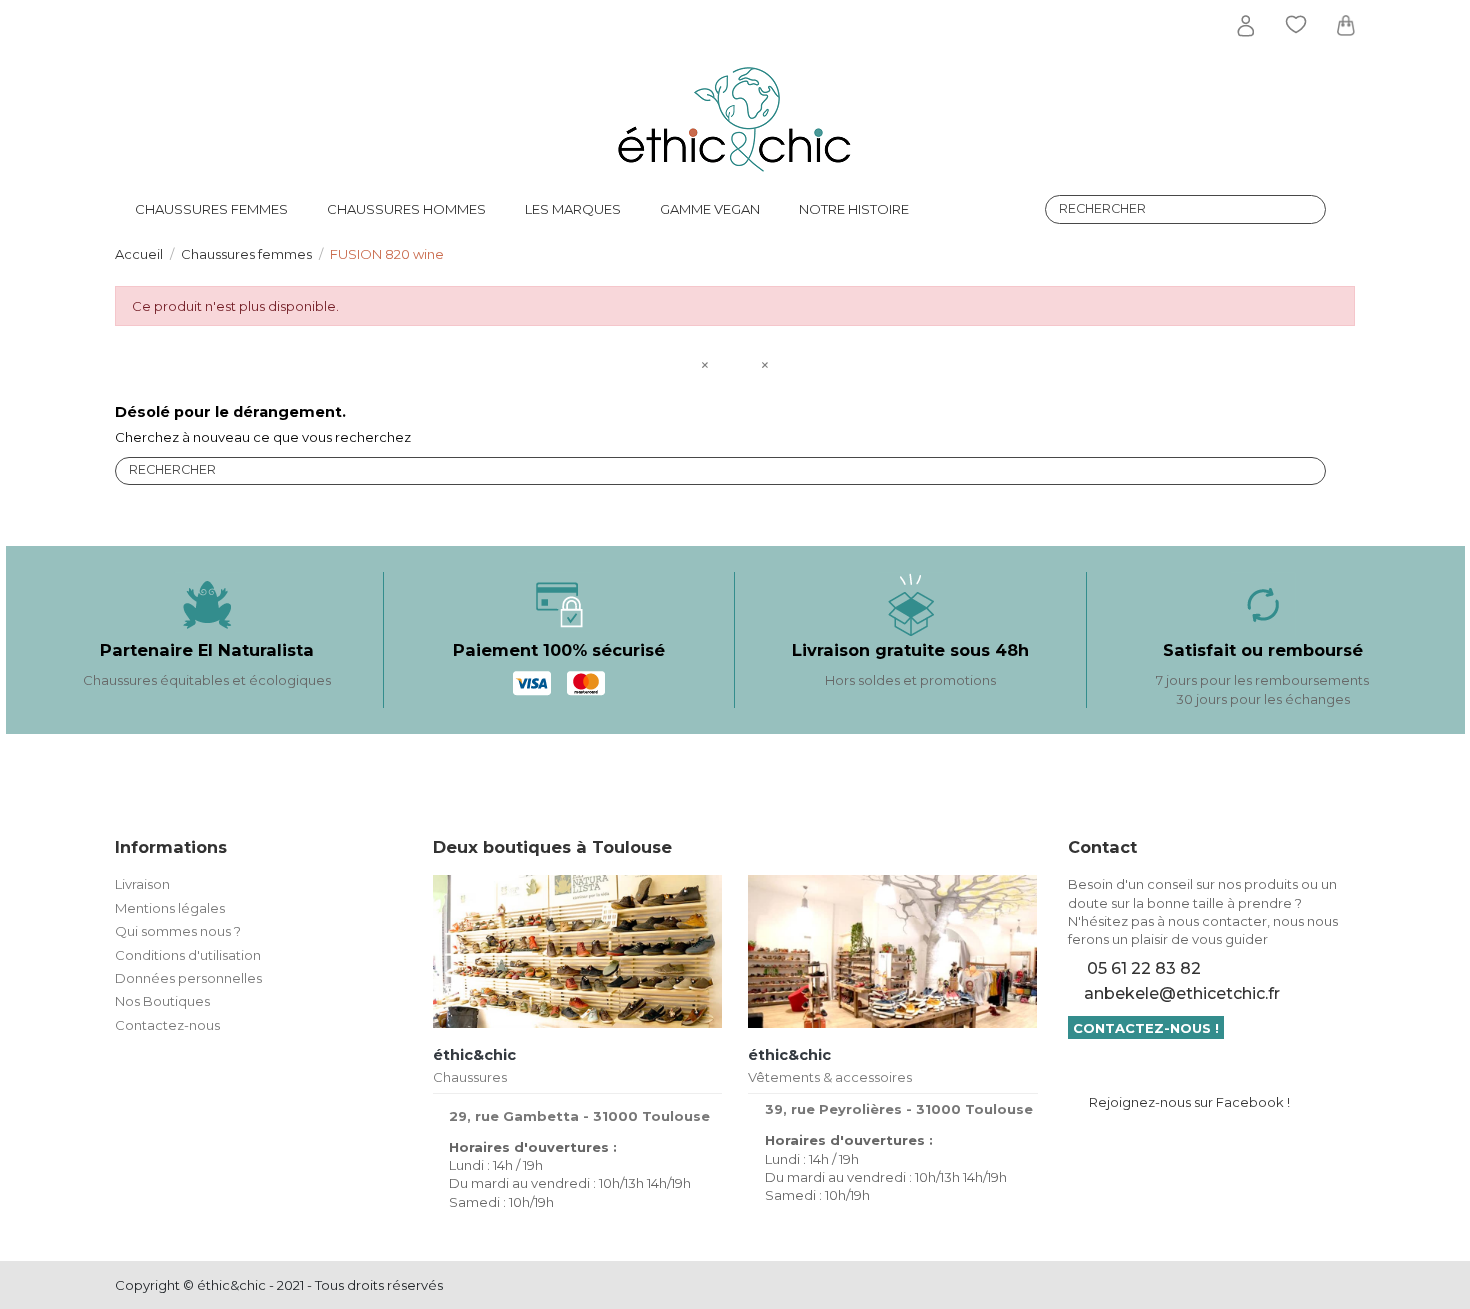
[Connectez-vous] (1246, 26)
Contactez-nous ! (1146, 1028)
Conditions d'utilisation (188, 955)
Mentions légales (170, 908)
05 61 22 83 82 (1144, 968)
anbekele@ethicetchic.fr (1182, 993)
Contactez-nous (167, 1025)
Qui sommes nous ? (178, 931)
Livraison (142, 884)
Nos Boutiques (162, 1001)
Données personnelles (188, 978)
